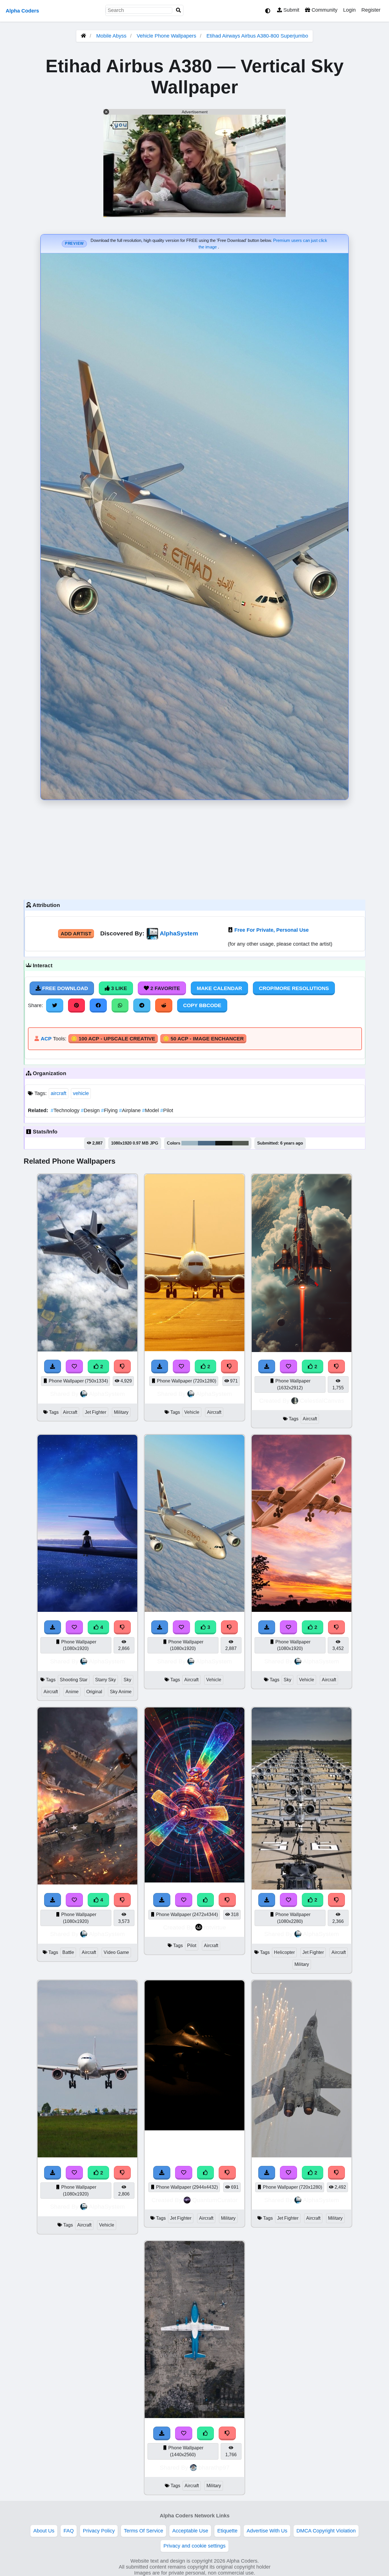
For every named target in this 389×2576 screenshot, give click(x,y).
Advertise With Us (267, 2531)
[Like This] (206, 2433)
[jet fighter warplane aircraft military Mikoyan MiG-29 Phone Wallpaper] (302, 2156)
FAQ (69, 2531)
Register (371, 10)
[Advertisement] (195, 848)
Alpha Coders (22, 11)
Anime (72, 1692)
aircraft (59, 1093)
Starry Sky (106, 1680)
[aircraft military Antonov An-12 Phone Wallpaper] (195, 2416)
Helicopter (284, 1952)
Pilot (167, 1110)
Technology (66, 1110)
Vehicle (192, 1412)
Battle (68, 1952)
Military (121, 1412)
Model (151, 1110)
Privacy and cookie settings (195, 2546)
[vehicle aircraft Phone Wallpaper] (195, 1349)
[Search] (179, 10)
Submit (291, 10)
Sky (127, 1680)
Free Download (64, 988)
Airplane (131, 1110)
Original (94, 1692)
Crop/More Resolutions (294, 988)
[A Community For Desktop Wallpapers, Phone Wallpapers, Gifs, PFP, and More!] (83, 36)
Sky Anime (121, 1692)
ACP (46, 1039)
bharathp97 (214, 2467)
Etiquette (227, 2531)
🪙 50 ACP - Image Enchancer (203, 1039)
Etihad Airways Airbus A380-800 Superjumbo (257, 36)
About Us (44, 2531)
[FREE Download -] (53, 1367)
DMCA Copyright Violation (326, 2531)
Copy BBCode (202, 1005)
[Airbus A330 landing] (87, 2156)
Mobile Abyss (111, 36)
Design (91, 1110)
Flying (110, 1110)
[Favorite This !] (74, 1367)
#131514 (224, 1143)
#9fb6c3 (190, 1143)
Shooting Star (74, 1680)
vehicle (81, 1093)
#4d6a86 (207, 1143)
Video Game (116, 1952)
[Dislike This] (122, 1367)
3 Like (118, 988)
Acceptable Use (190, 2531)
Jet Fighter (96, 1412)
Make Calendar (219, 988)
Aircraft (70, 1412)
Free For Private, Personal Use (272, 930)
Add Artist (76, 934)
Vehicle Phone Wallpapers (167, 36)
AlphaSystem (179, 933)
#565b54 (240, 1143)
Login (349, 10)
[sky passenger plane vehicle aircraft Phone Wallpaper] (302, 1610)
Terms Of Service (144, 2531)
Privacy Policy (99, 2531)
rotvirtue (215, 1927)
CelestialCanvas (322, 1401)
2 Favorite (164, 988)
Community (324, 10)
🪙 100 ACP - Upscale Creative (113, 1039)
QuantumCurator (215, 2200)
